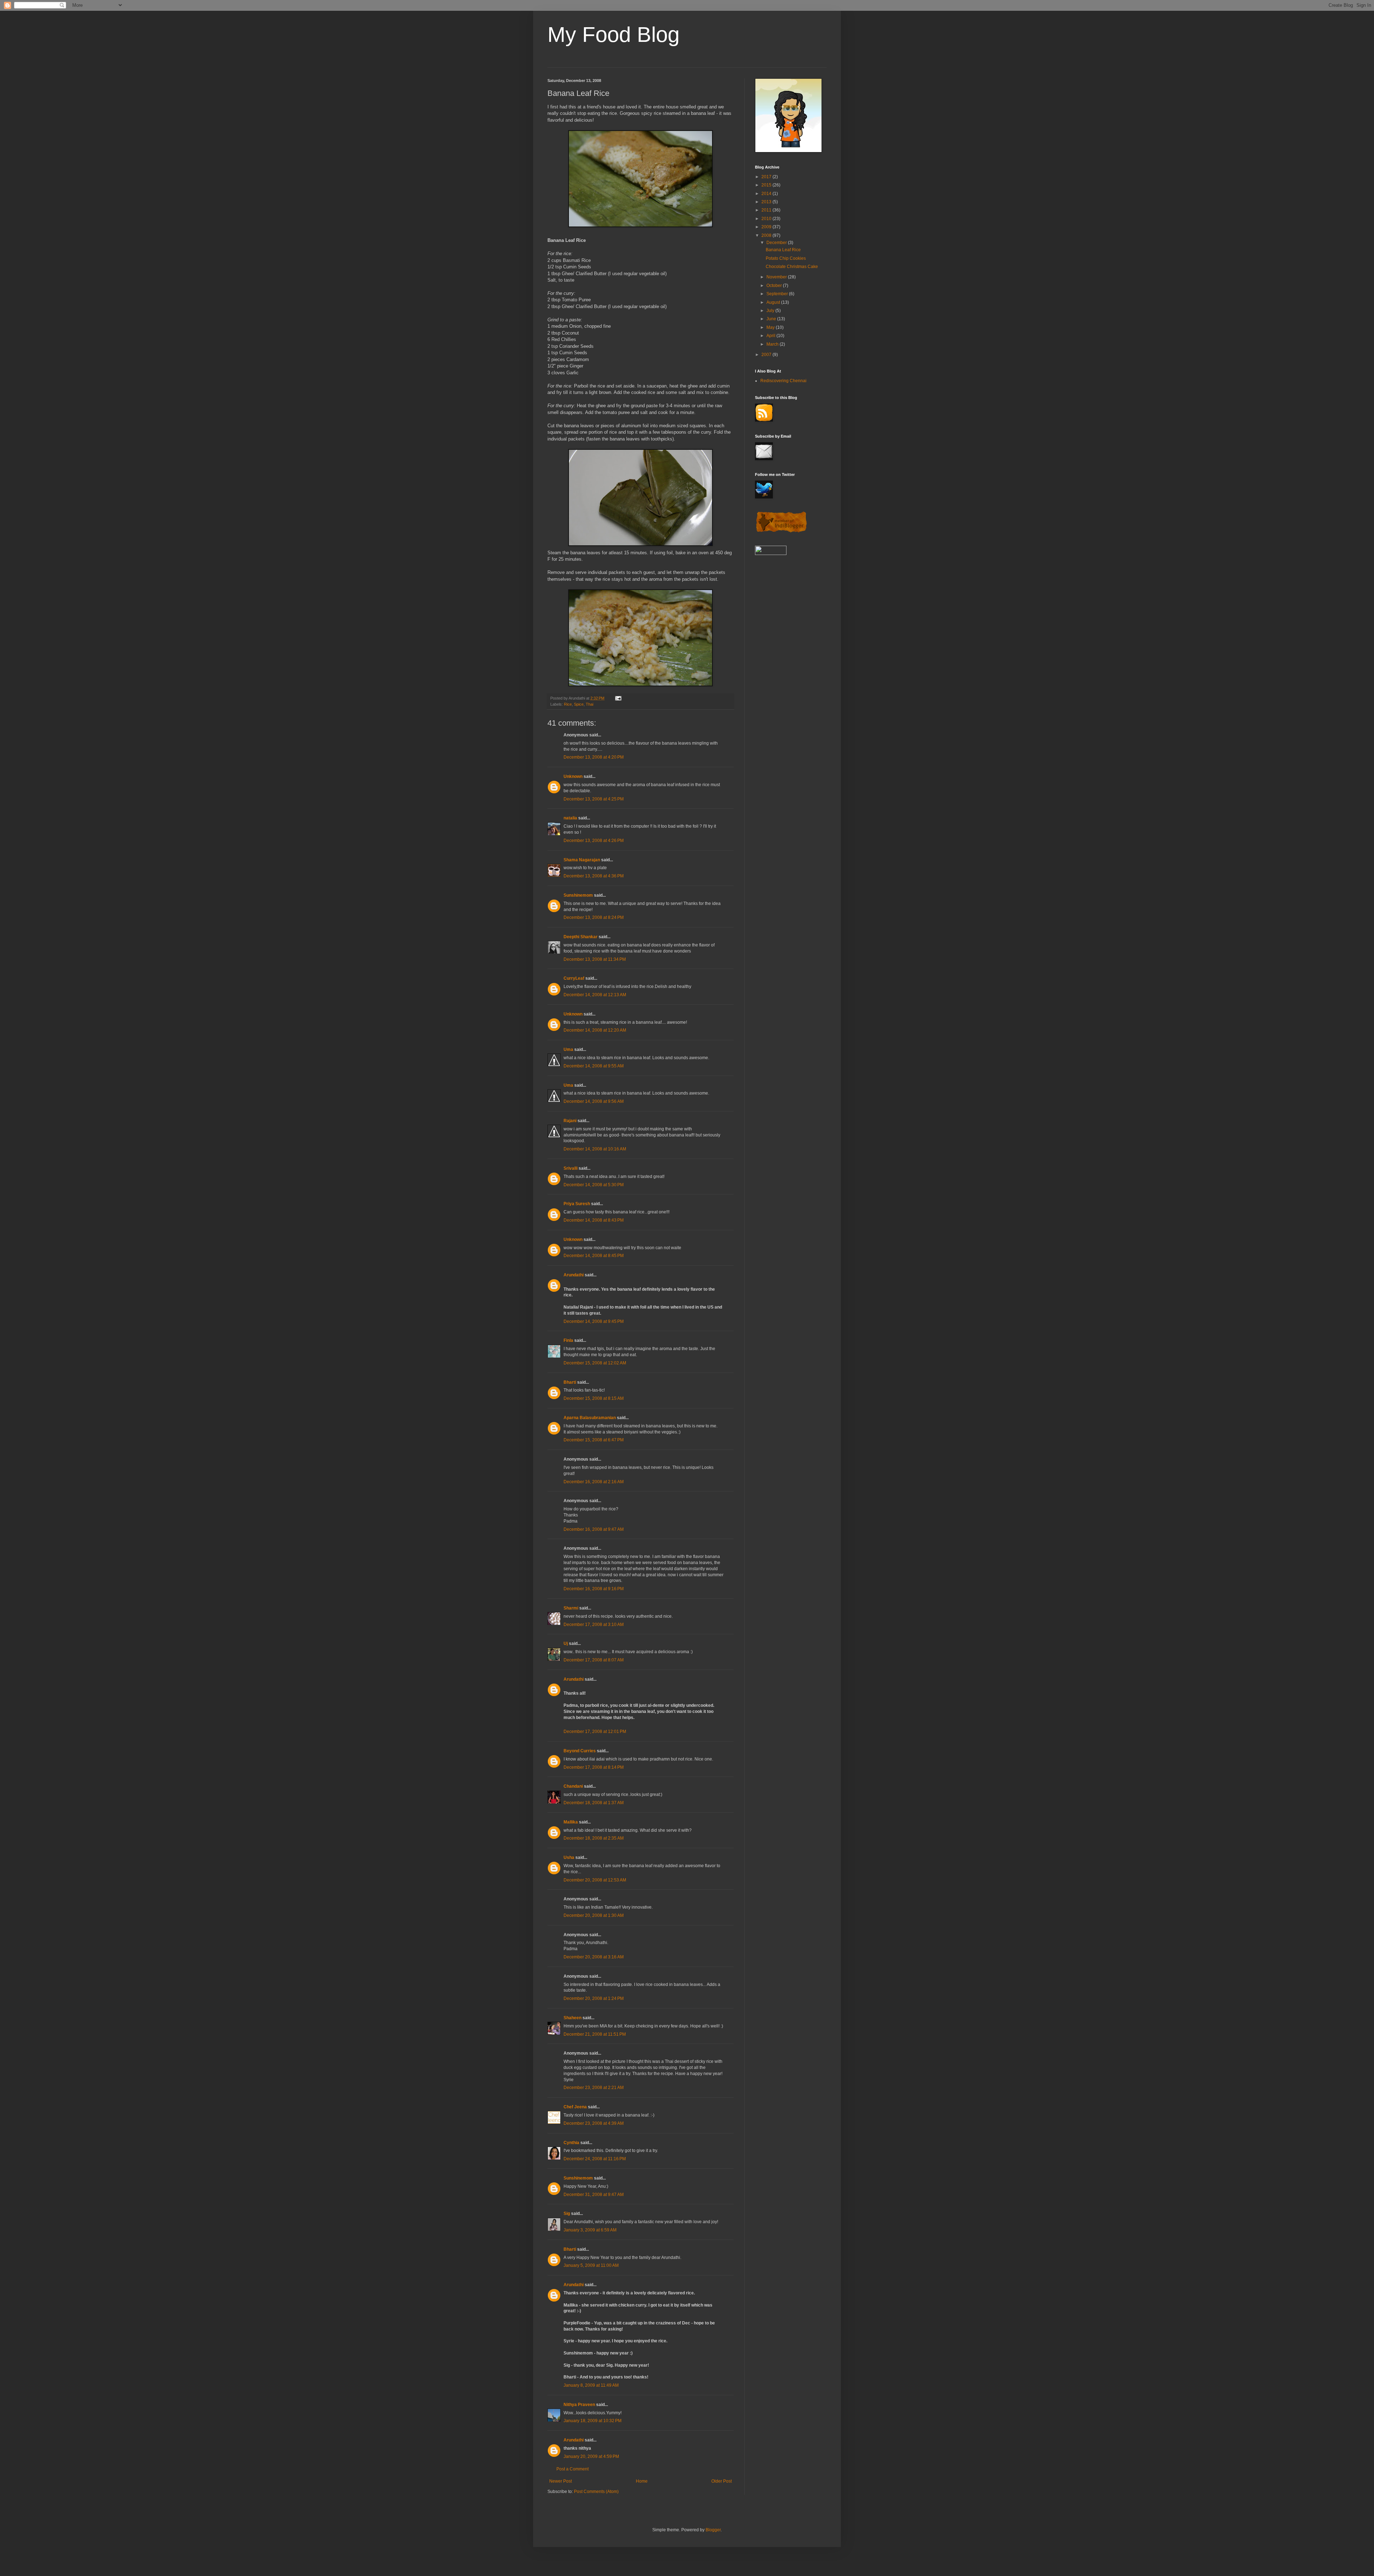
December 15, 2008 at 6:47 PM (594, 1440)
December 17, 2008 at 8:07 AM (594, 1660)
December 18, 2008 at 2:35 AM (594, 1838)
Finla (568, 1340)
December (777, 243)
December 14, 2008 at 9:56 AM (594, 1101)
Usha (569, 1857)
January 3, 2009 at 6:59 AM (590, 2230)
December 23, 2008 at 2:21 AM (594, 2088)
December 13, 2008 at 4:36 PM (594, 876)
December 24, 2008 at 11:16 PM (595, 2159)
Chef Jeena (575, 2107)
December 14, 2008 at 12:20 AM (595, 1030)
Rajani (570, 1121)
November (777, 277)
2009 (767, 227)
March (773, 344)
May (771, 327)
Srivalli (571, 1168)
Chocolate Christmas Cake (792, 267)
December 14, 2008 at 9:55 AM (594, 1066)
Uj (566, 1644)
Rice (568, 704)
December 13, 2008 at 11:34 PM (595, 959)
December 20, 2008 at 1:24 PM (594, 1998)
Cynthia (571, 2143)
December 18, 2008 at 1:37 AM (594, 1803)
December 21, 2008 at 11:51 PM (595, 2034)
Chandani (573, 1786)
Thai (589, 704)
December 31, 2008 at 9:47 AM (594, 2195)
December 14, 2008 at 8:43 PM (594, 1220)
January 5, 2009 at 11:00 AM (591, 2265)
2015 (767, 185)
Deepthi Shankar (581, 937)
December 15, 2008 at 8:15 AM (594, 1398)
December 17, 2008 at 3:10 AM (594, 1625)
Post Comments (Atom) (596, 2492)
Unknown (573, 776)
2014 (767, 194)
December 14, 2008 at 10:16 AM (595, 1149)
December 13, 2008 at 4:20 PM (594, 757)
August (774, 302)
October (775, 286)
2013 (767, 202)
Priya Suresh (577, 1204)
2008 (767, 235)
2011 (767, 210)
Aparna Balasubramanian (590, 1418)
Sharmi (571, 1608)
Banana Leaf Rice (783, 250)
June (772, 319)
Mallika (571, 1822)
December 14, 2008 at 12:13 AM (595, 995)
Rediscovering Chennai (783, 381)
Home (642, 2481)
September (778, 294)
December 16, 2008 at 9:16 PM (594, 1589)
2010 (767, 219)
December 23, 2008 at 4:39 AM (594, 2123)
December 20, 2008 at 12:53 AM (595, 1880)
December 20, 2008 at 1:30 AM (594, 1915)
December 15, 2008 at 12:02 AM (595, 1363)
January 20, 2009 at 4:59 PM (591, 2456)
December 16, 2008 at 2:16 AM (594, 1482)
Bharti (570, 1382)
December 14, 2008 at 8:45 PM (594, 1256)
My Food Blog (613, 35)
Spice (579, 704)
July (771, 311)
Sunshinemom (578, 895)
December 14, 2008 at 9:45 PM (594, 1321)
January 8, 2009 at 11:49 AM (591, 2385)
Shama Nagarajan (582, 860)
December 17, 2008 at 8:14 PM (594, 1767)
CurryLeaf (574, 978)
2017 (767, 177)
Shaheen (572, 2018)
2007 (767, 355)
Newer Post (561, 2481)
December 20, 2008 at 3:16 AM (594, 1957)
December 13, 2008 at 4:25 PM (594, 799)
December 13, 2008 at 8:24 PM (594, 917)
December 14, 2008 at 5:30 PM (594, 1185)
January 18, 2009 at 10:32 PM (593, 2421)
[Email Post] (618, 698)
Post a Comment (572, 2469)
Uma (568, 1050)
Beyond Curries (580, 1751)
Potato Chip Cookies (786, 258)
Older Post (722, 2481)
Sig (567, 2214)
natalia (570, 818)
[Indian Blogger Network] (781, 532)
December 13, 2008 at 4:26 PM (594, 841)
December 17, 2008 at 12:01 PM (595, 1732)
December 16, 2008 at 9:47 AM (594, 1529)
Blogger (713, 2530)
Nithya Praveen (579, 2405)
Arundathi (574, 1275)
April (771, 336)
